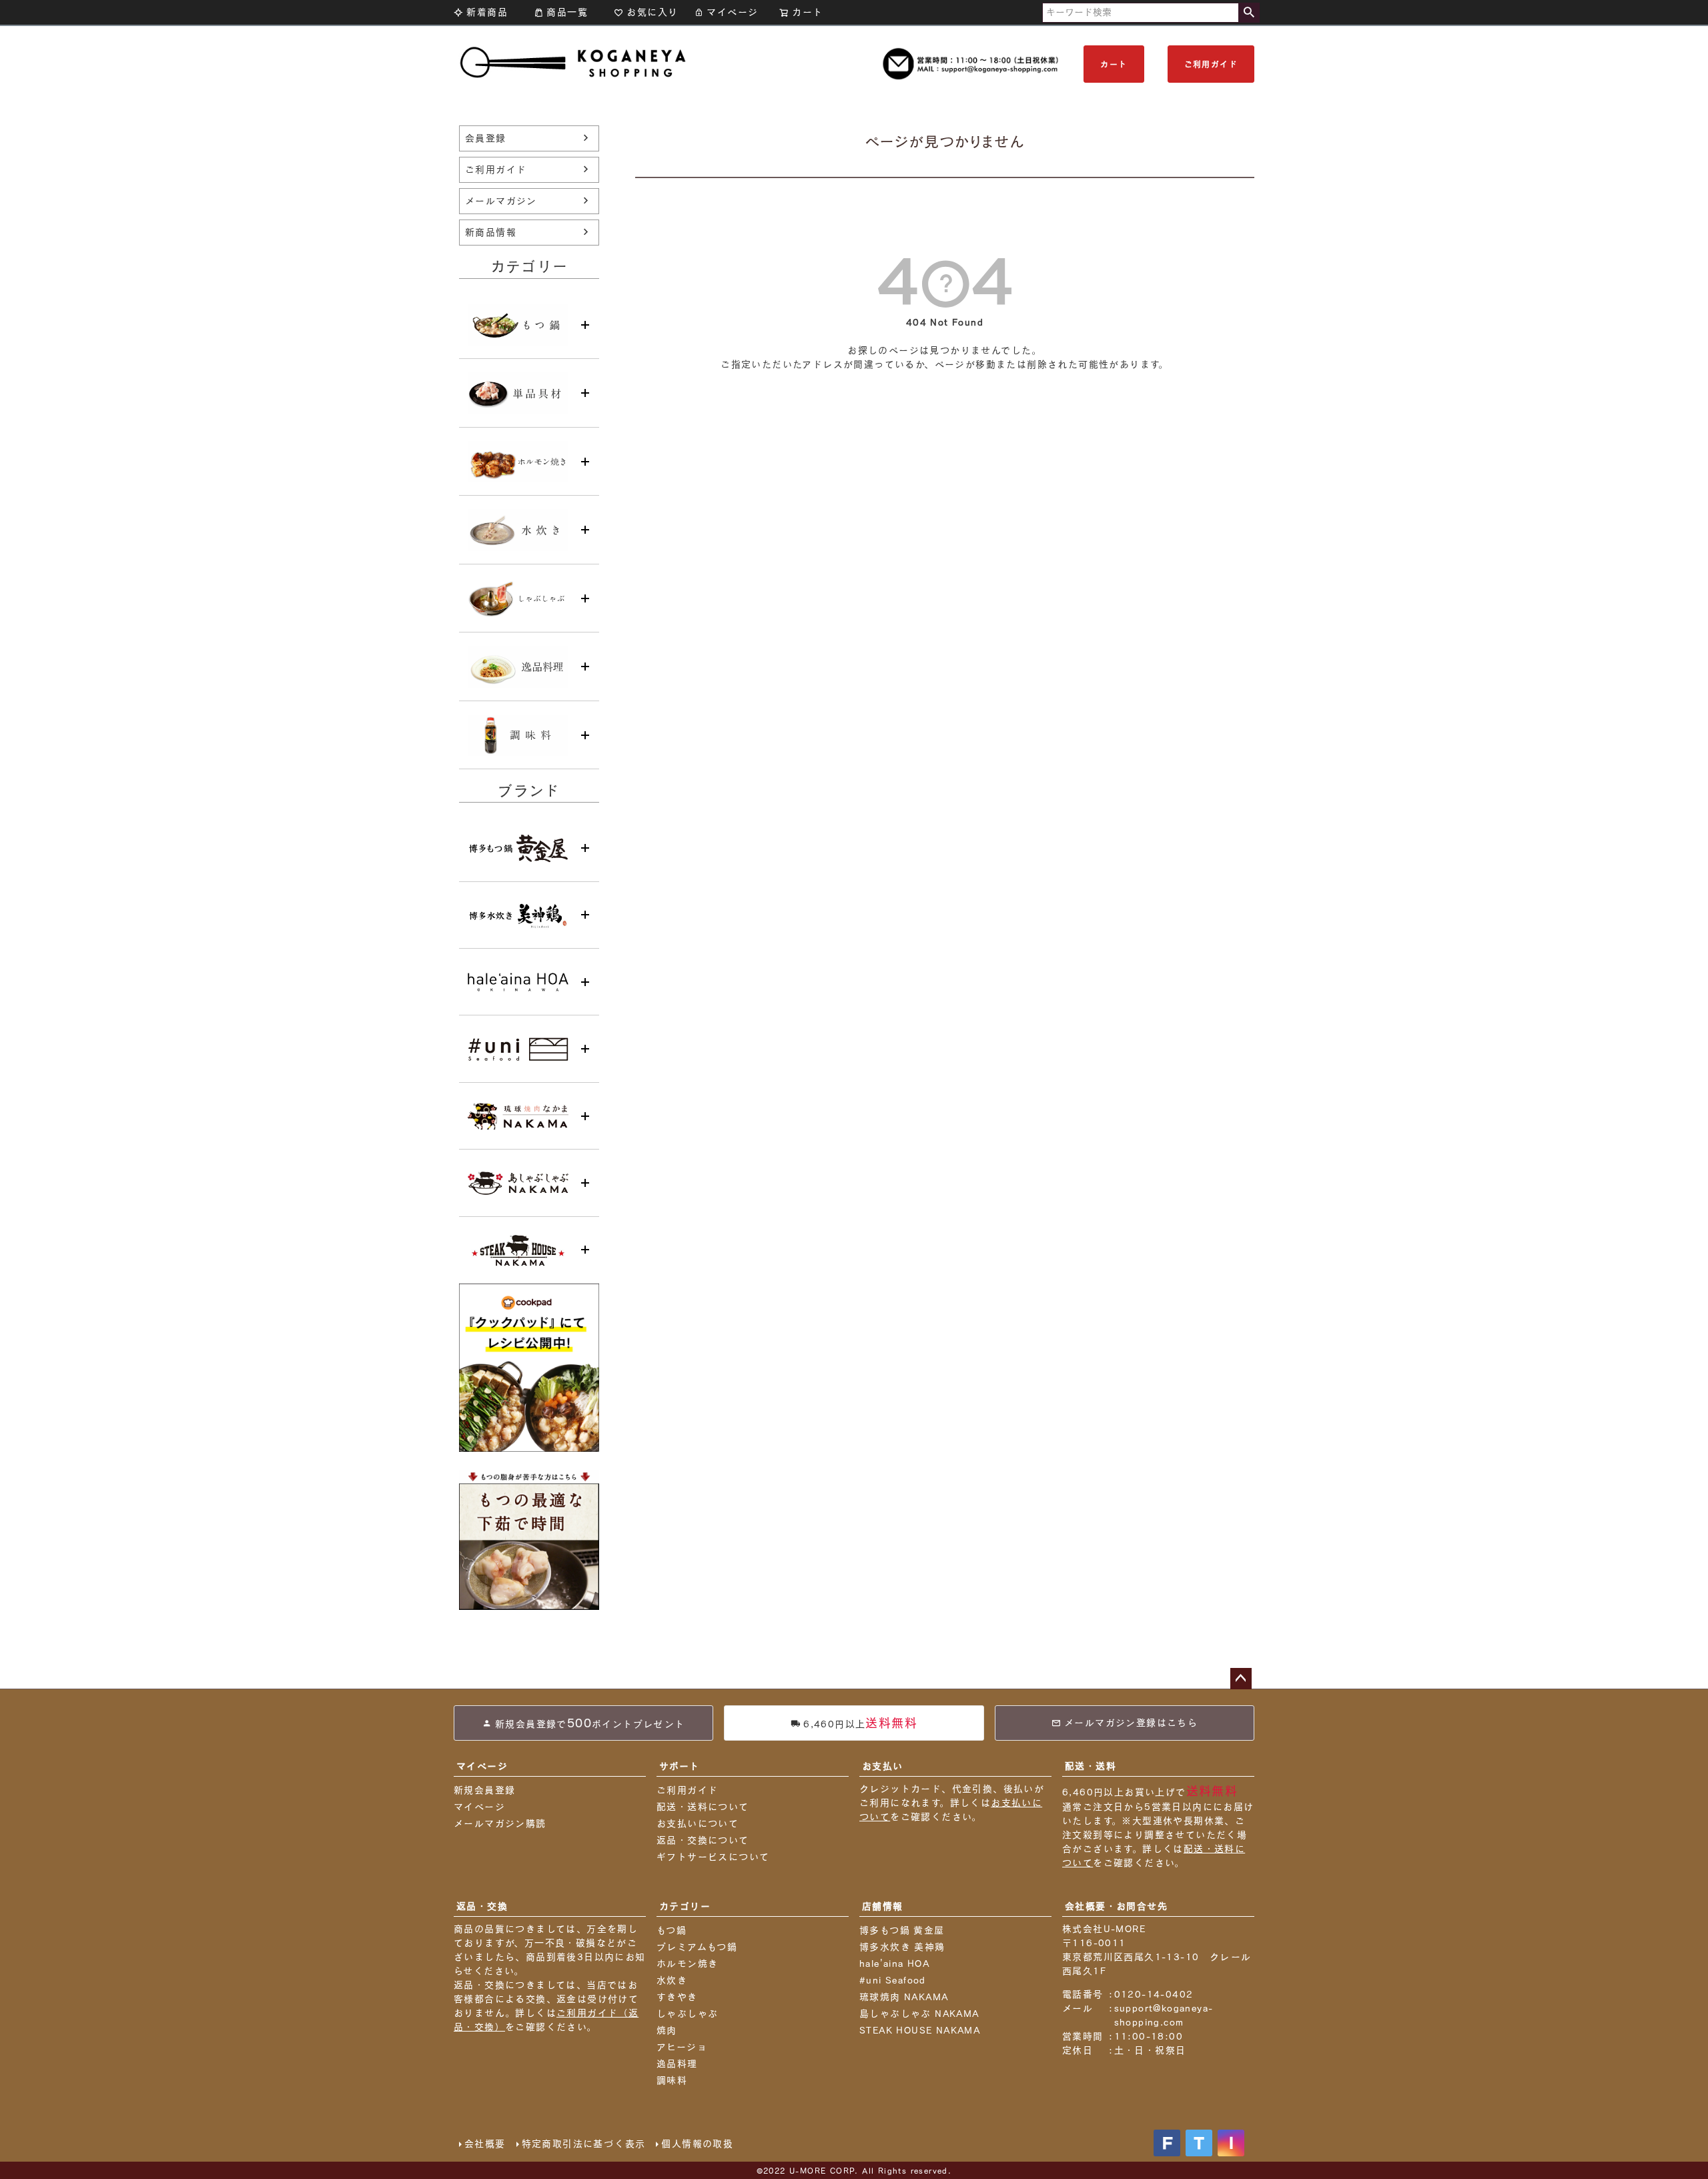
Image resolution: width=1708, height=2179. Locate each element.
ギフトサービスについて (713, 1857)
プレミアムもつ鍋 (697, 1947)
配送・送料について (703, 1807)
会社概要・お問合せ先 (1116, 1906)
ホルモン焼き (687, 1964)
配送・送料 (1091, 1766)
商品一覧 (567, 12)
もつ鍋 (672, 1930)
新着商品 (487, 12)
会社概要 (485, 2144)
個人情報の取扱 (697, 2144)
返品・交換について (703, 1840)
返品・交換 (482, 1906)
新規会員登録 (484, 1790)
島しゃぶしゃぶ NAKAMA (919, 2014)
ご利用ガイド (1211, 64)
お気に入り (652, 12)
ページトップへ (1241, 1679)
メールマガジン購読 (500, 1823)
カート (1114, 64)
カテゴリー (685, 1906)
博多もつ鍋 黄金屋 (902, 1930)
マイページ (732, 12)
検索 (1249, 13)
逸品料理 (677, 2064)
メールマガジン (501, 201)
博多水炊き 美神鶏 (902, 1947)
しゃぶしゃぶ (687, 2014)
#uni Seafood (893, 1980)
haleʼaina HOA (894, 1964)
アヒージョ (682, 2047)
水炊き (672, 1980)
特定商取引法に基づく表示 (584, 2144)
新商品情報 (491, 232)
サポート (680, 1766)
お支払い (883, 1766)
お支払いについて (698, 1823)
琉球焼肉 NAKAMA (904, 1997)
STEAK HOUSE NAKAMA (920, 2030)
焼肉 (667, 2030)
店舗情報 (883, 1906)
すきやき (677, 1997)
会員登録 (486, 138)
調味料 (672, 2080)
